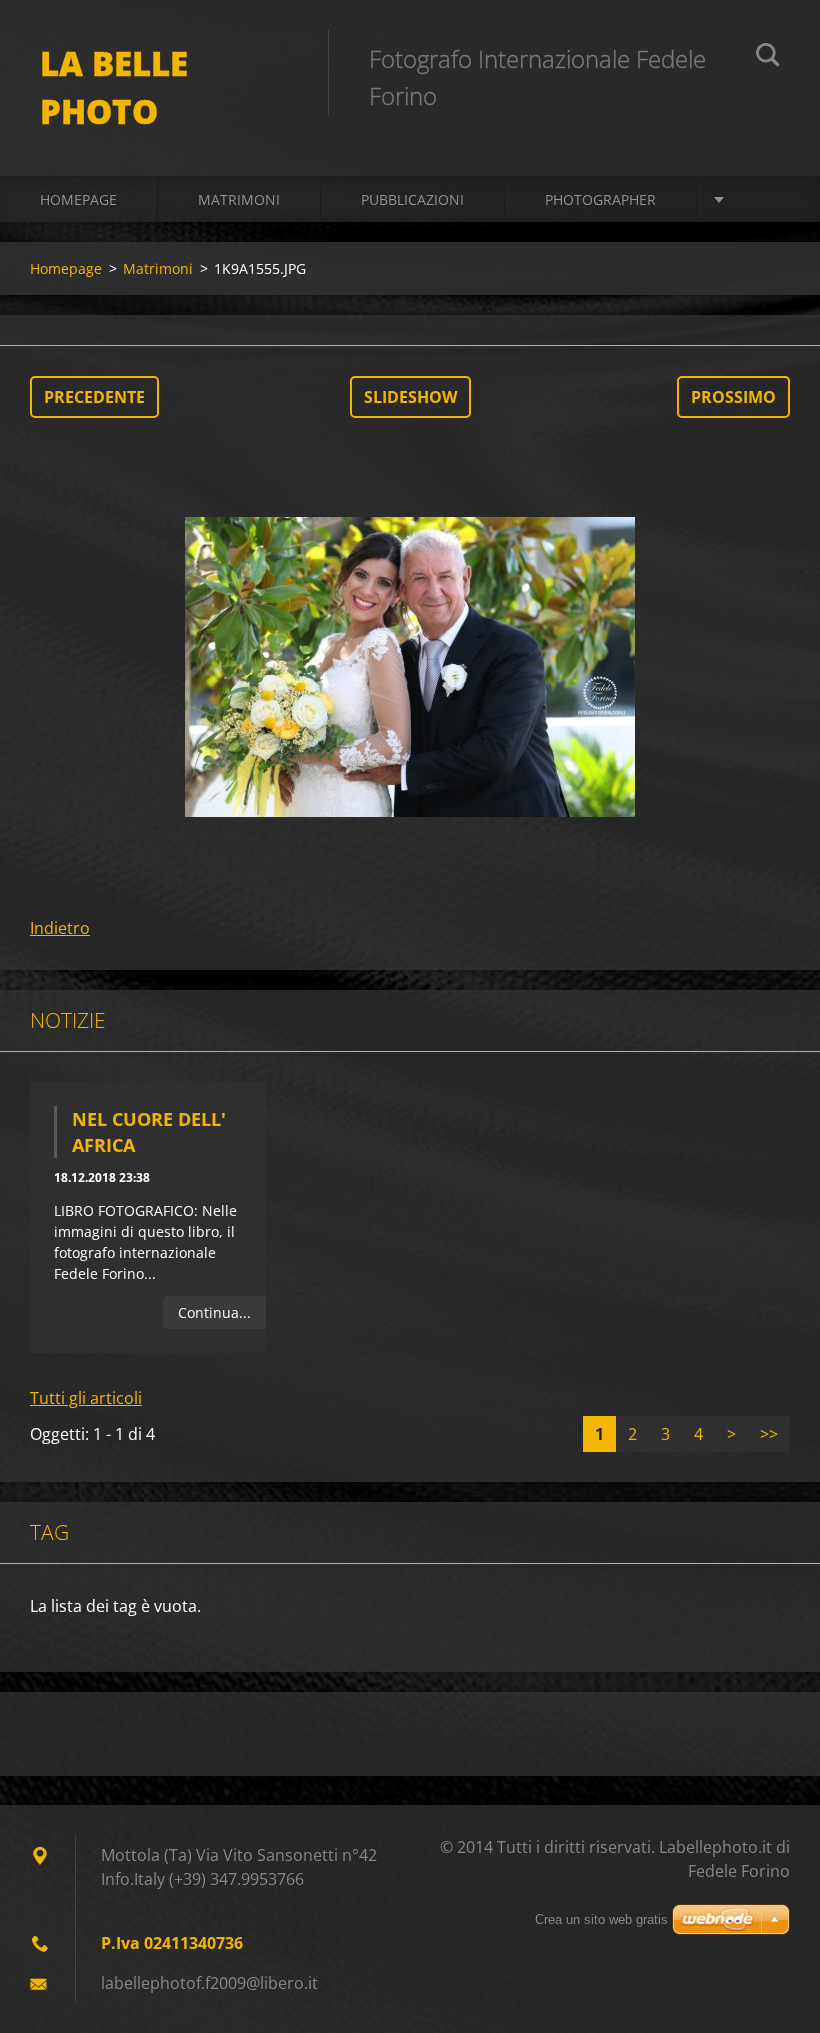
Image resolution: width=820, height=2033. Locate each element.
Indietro (60, 928)
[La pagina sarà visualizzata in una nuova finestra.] (410, 667)
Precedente (94, 397)
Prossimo (733, 397)
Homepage (78, 199)
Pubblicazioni (412, 199)
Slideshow (410, 397)
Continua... (214, 1312)
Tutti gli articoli (86, 1398)
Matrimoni (239, 199)
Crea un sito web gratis (601, 1919)
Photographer (600, 199)
